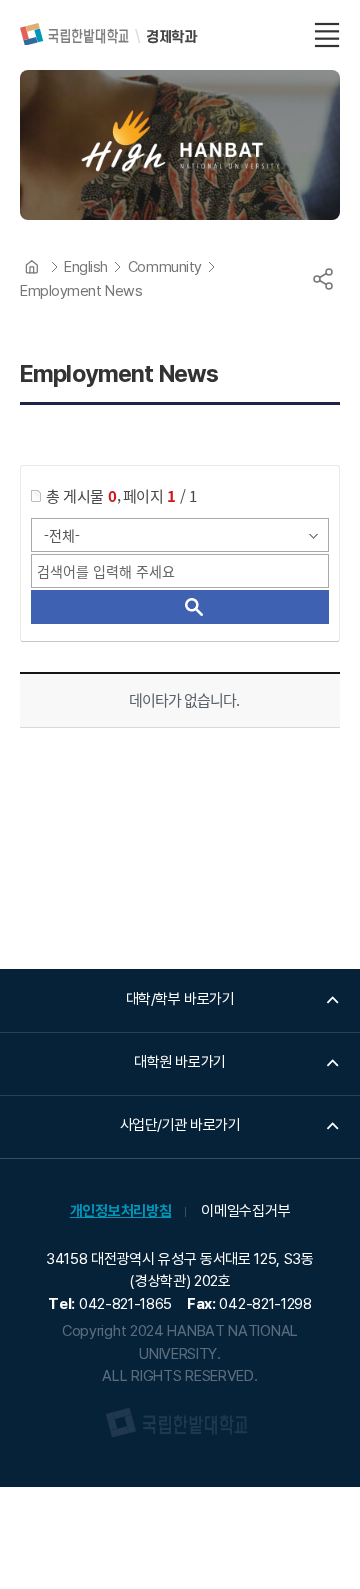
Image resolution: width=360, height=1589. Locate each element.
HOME (32, 267)
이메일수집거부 (245, 1211)
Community (165, 267)
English (86, 267)
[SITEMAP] (327, 35)
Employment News (81, 291)
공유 (323, 279)
